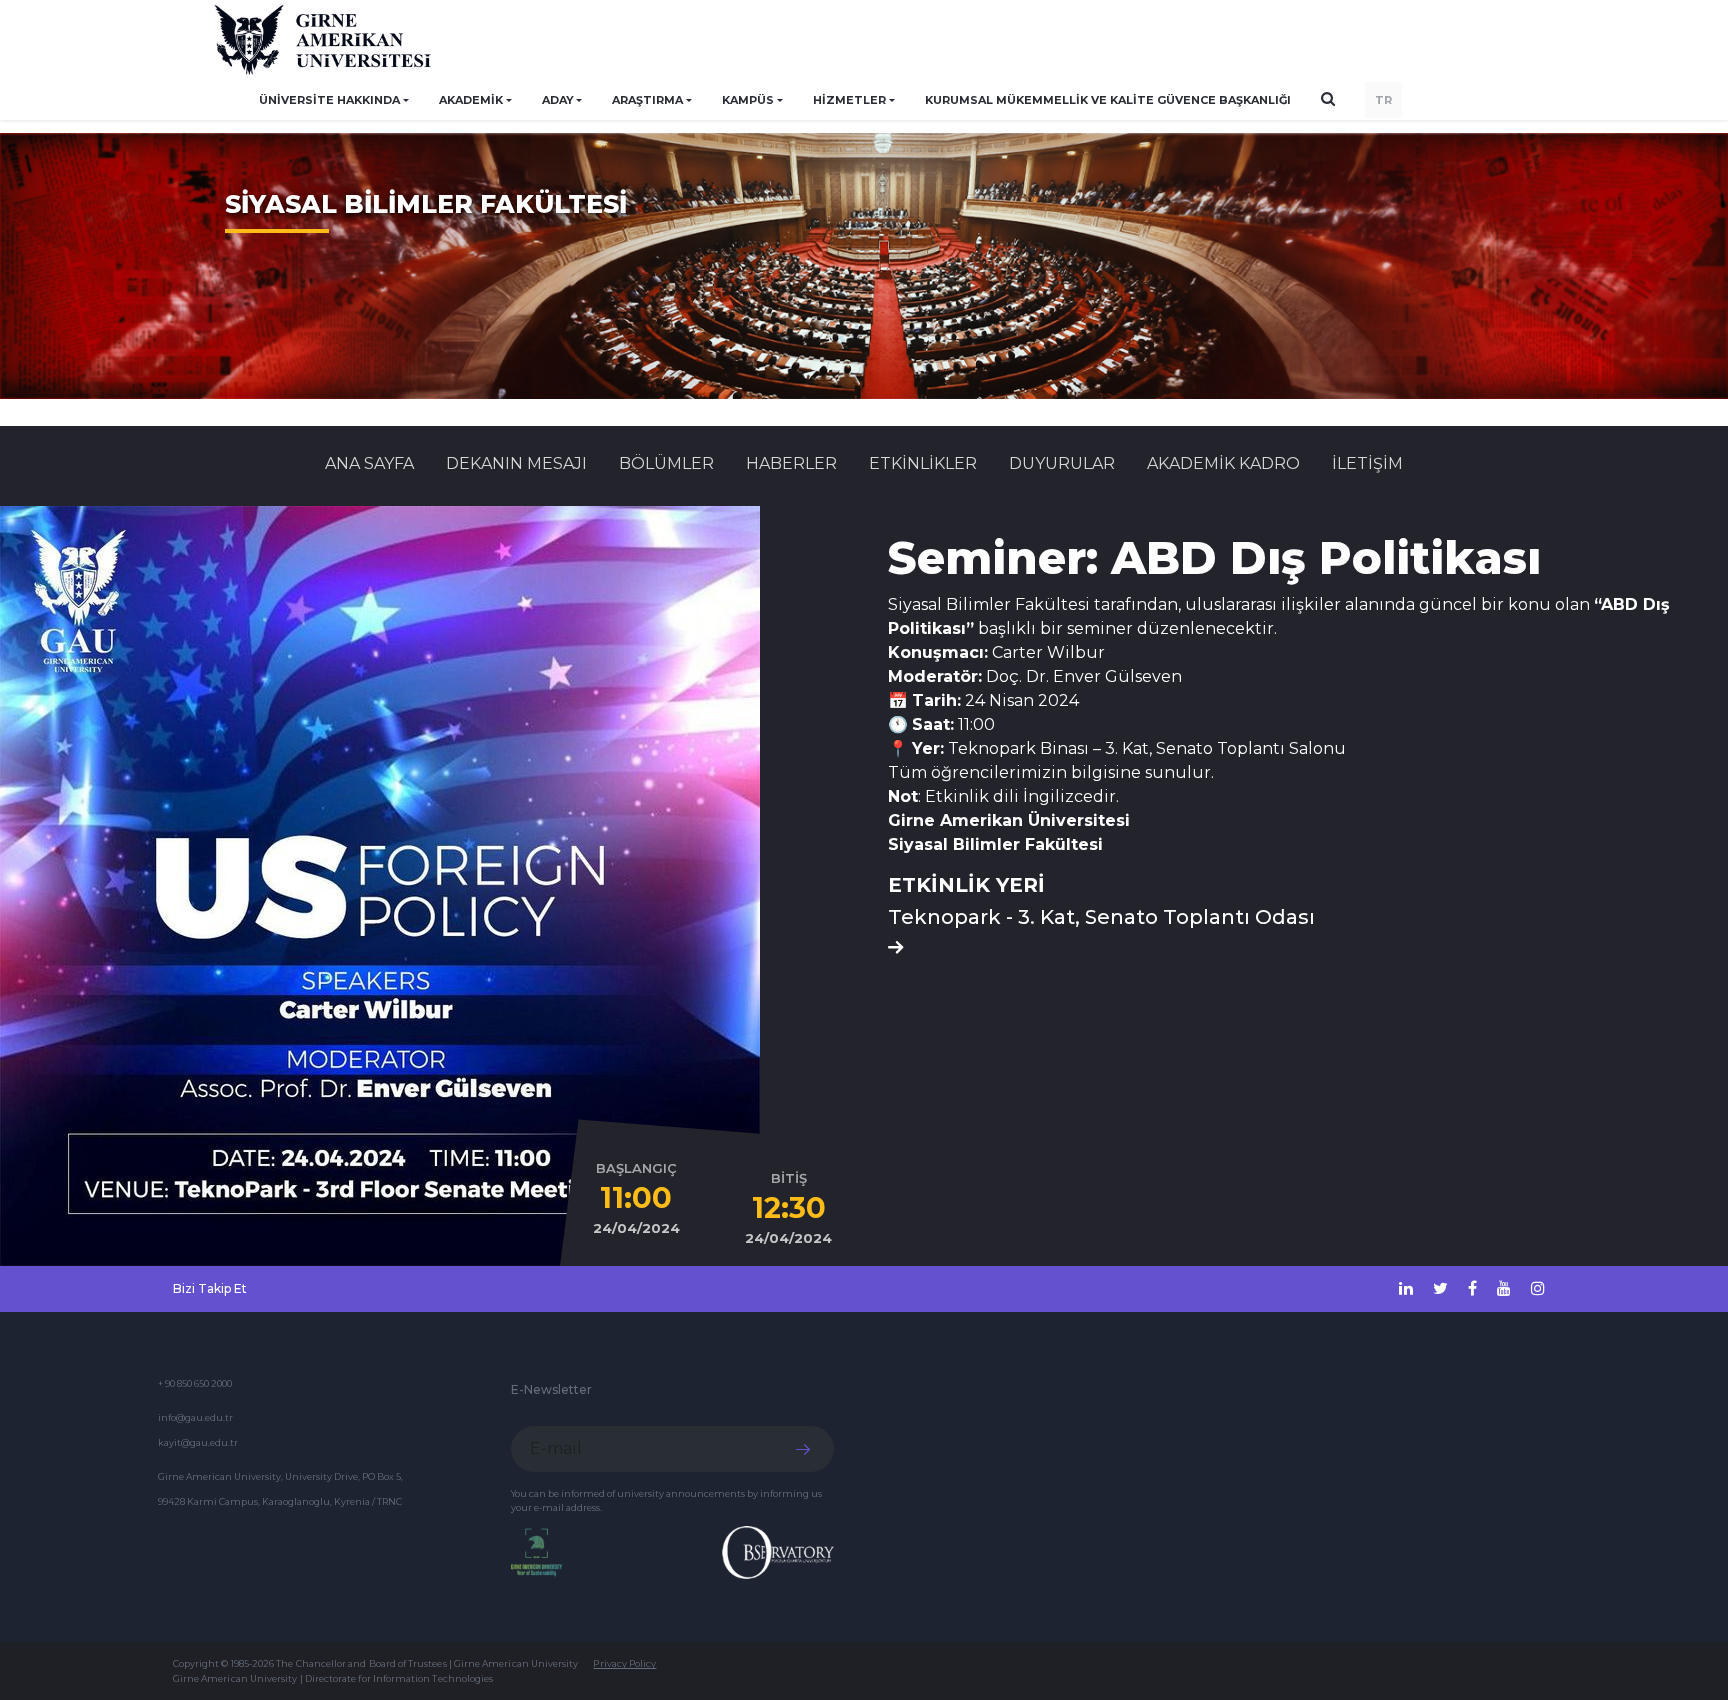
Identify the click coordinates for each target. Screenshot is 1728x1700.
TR (1383, 100)
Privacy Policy (624, 1663)
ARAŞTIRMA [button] (647, 100)
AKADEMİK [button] (471, 100)
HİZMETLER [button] (849, 100)
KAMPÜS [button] (748, 100)
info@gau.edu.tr (195, 1417)
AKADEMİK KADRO (1223, 463)
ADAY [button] (558, 100)
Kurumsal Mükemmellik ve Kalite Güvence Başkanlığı (1108, 100)
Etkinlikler (923, 463)
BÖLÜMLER (666, 463)
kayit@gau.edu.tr (198, 1442)
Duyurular (1062, 463)
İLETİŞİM (1367, 463)
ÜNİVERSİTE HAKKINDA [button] (329, 100)
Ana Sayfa (369, 463)
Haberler (791, 463)
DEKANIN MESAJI (516, 463)
